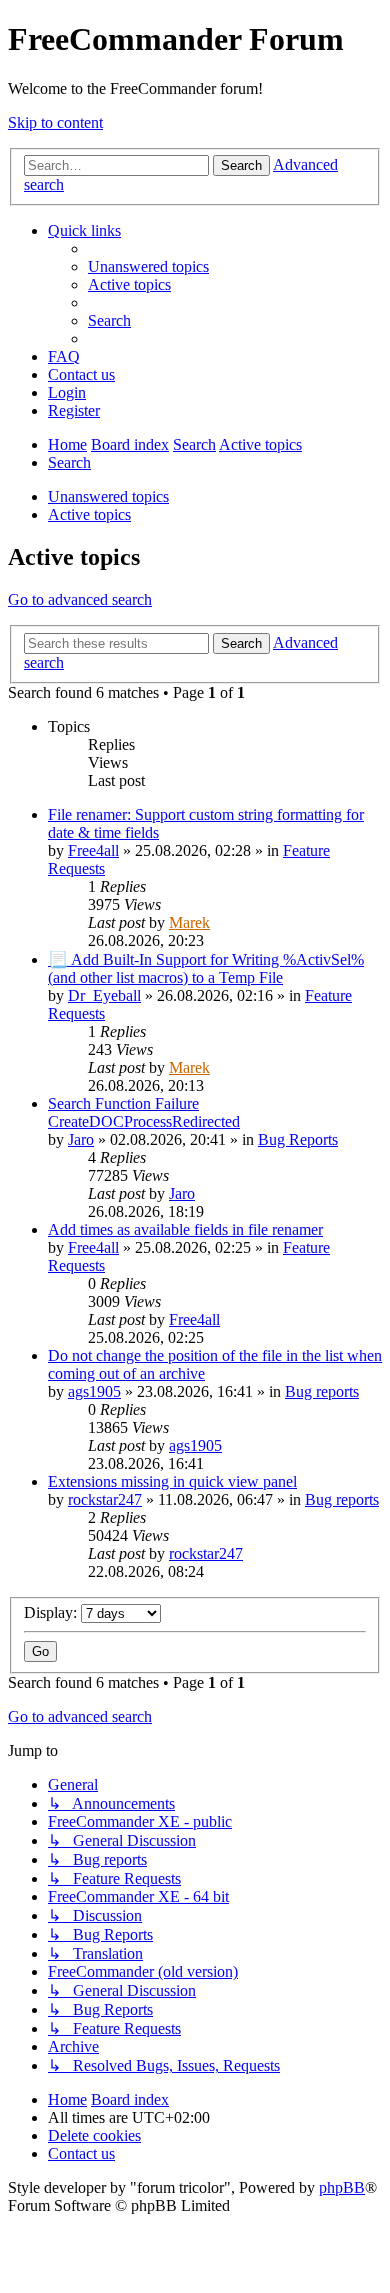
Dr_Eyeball (104, 995)
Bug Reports (298, 1139)
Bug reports (322, 1391)
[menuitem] (148, 266)
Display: (52, 1612)
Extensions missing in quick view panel (172, 1481)
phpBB (342, 2187)
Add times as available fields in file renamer (185, 1229)
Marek (189, 922)
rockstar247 (105, 1499)
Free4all (93, 850)
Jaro (81, 1139)
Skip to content (55, 122)
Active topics (89, 514)
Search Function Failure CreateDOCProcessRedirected (144, 1112)
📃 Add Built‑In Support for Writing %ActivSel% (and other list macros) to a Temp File (206, 968)
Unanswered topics (108, 496)
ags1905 (94, 1391)
